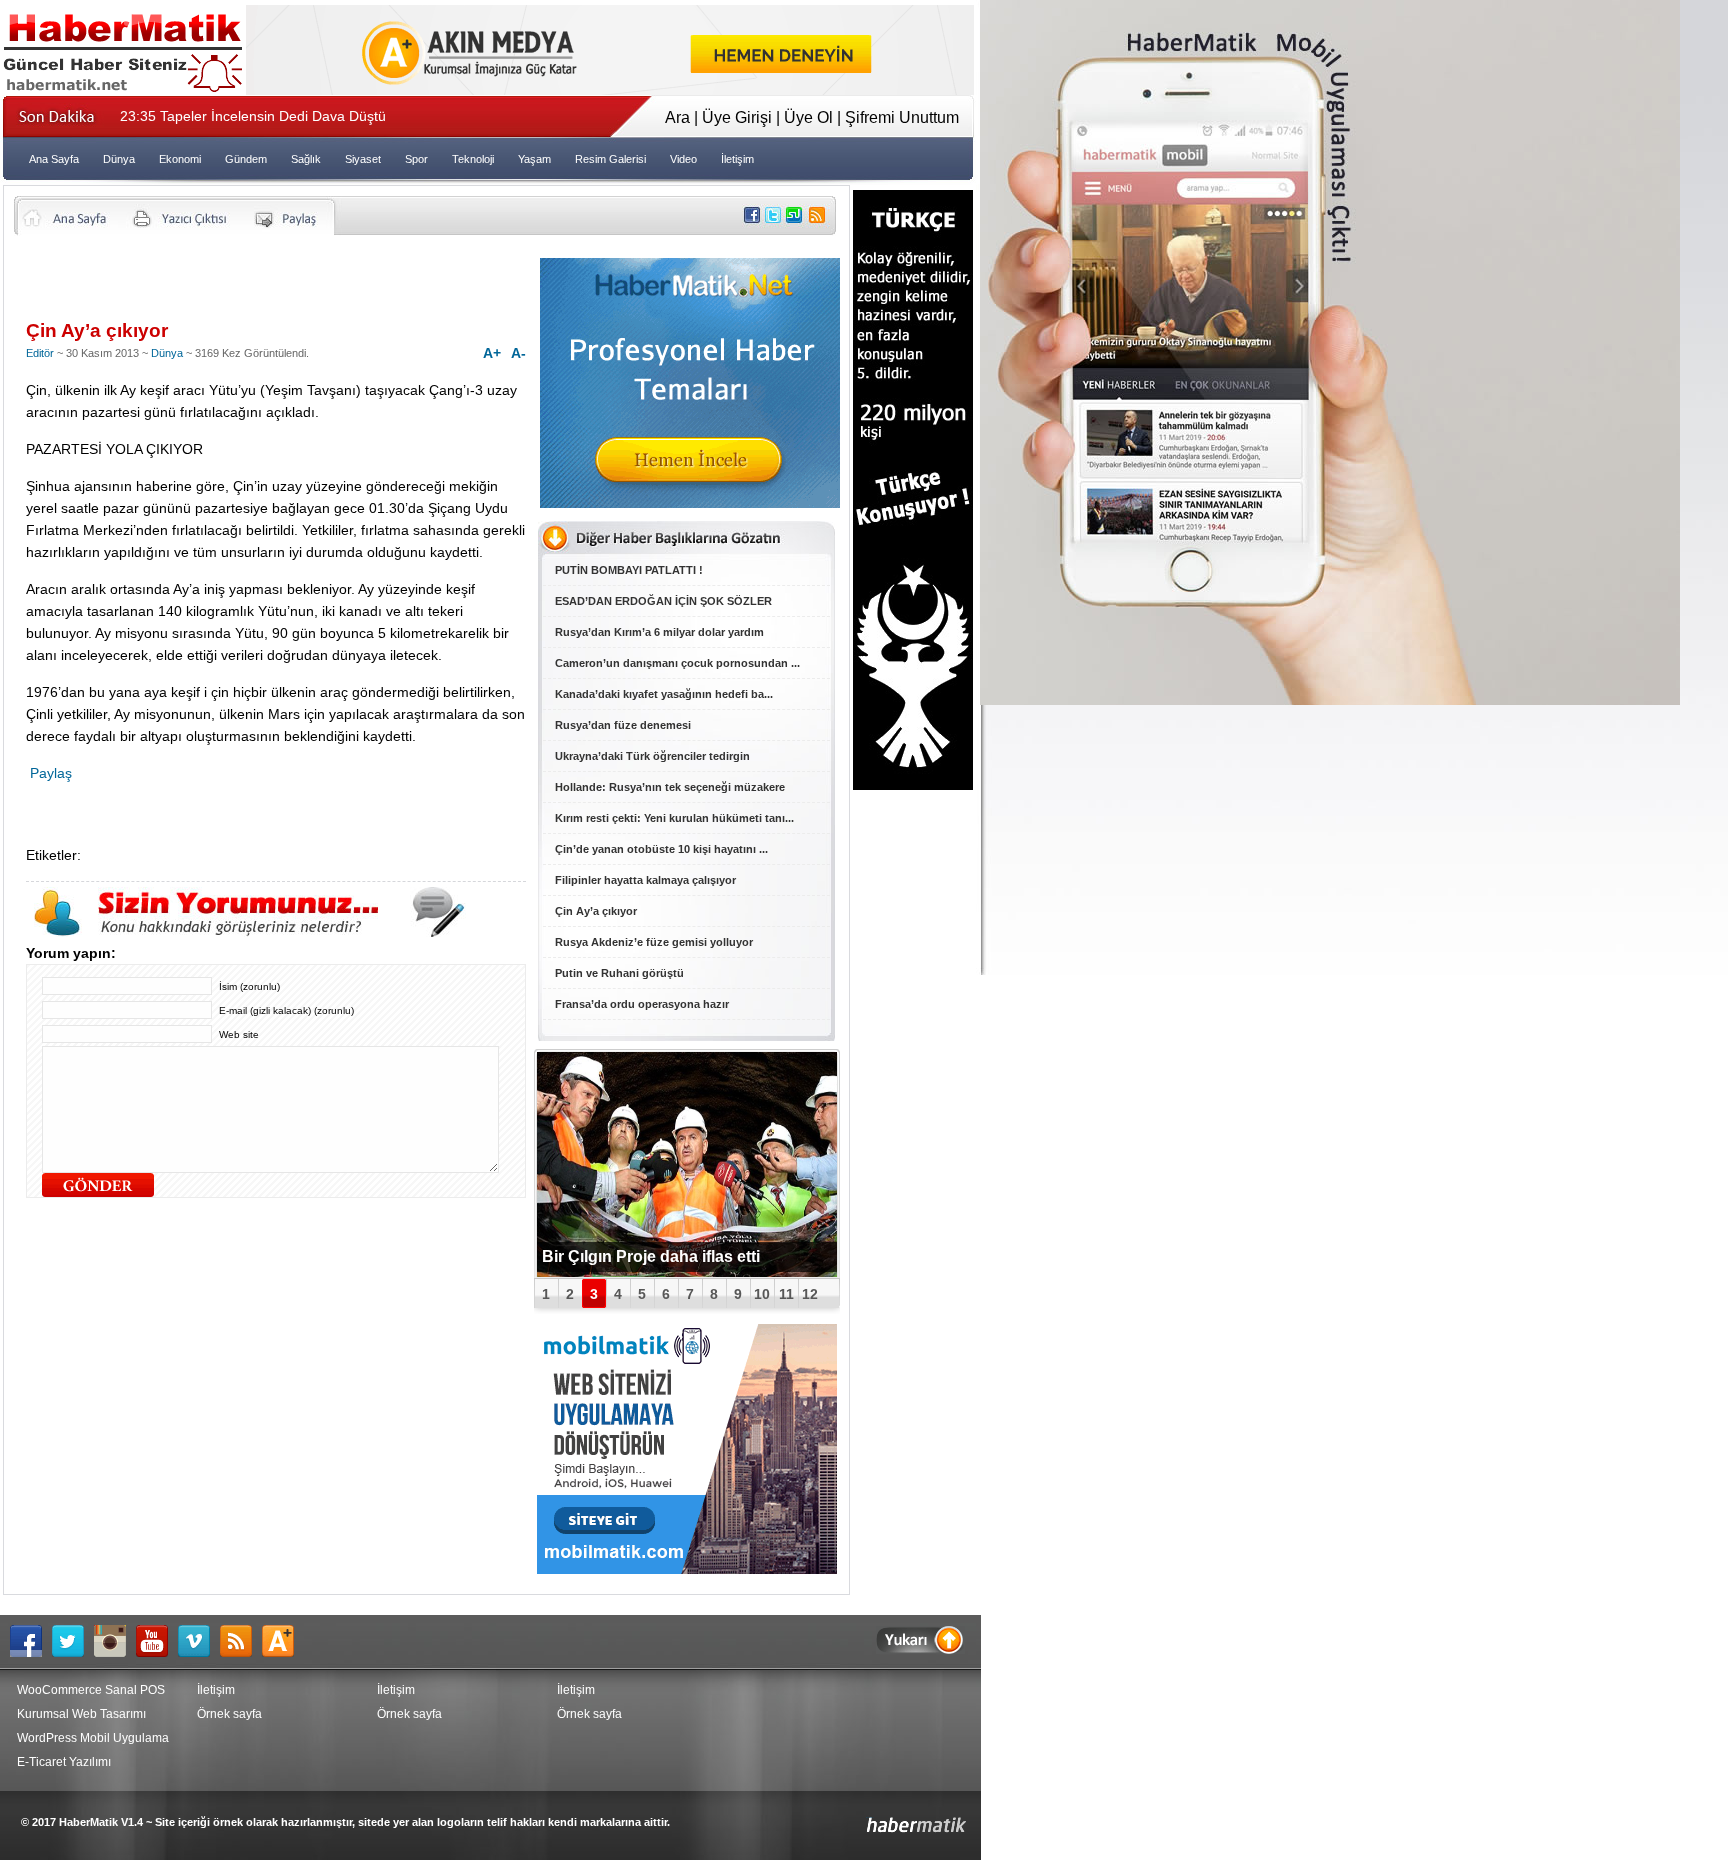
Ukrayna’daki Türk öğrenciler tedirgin (652, 756)
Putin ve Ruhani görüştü (619, 973)
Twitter (73, 1641)
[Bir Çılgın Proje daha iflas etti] (687, 1164)
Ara (677, 117)
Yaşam (534, 159)
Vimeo (199, 1641)
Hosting (283, 1641)
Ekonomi (180, 159)
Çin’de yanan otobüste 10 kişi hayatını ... (661, 849)
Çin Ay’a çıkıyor (596, 911)
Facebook (31, 1641)
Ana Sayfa (54, 159)
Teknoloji (473, 159)
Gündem (246, 159)
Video (683, 159)
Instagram (115, 1641)
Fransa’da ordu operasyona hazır (642, 1004)
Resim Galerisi (610, 159)
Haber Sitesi (869, 1817)
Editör (40, 353)
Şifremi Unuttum (902, 117)
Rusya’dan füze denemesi (623, 725)
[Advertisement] (260, 285)
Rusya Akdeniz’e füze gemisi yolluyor (654, 942)
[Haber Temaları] (690, 502)
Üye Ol (808, 117)
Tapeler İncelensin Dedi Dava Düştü (253, 116)
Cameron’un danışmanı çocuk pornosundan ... (677, 663)
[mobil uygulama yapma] (687, 1568)
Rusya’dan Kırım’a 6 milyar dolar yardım (659, 632)
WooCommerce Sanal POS (91, 1690)
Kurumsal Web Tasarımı (81, 1714)
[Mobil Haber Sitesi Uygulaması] (1330, 699)
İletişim (737, 159)
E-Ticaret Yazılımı (64, 1762)
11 (786, 1294)
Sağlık (306, 159)
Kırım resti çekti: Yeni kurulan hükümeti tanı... (674, 818)
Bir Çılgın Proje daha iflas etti (651, 1256)
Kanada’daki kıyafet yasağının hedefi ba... (664, 694)
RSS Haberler (241, 1641)
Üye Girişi (737, 117)
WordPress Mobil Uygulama (93, 1738)
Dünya (119, 159)
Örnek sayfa (229, 1714)
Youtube (157, 1641)
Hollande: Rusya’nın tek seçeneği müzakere (670, 787)
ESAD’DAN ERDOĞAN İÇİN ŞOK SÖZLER (663, 601)
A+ (492, 353)
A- (518, 353)
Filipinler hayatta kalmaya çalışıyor (645, 880)
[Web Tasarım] (610, 89)
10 (762, 1294)
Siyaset (363, 159)
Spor (416, 159)
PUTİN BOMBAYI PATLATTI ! (629, 570)
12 (810, 1294)
